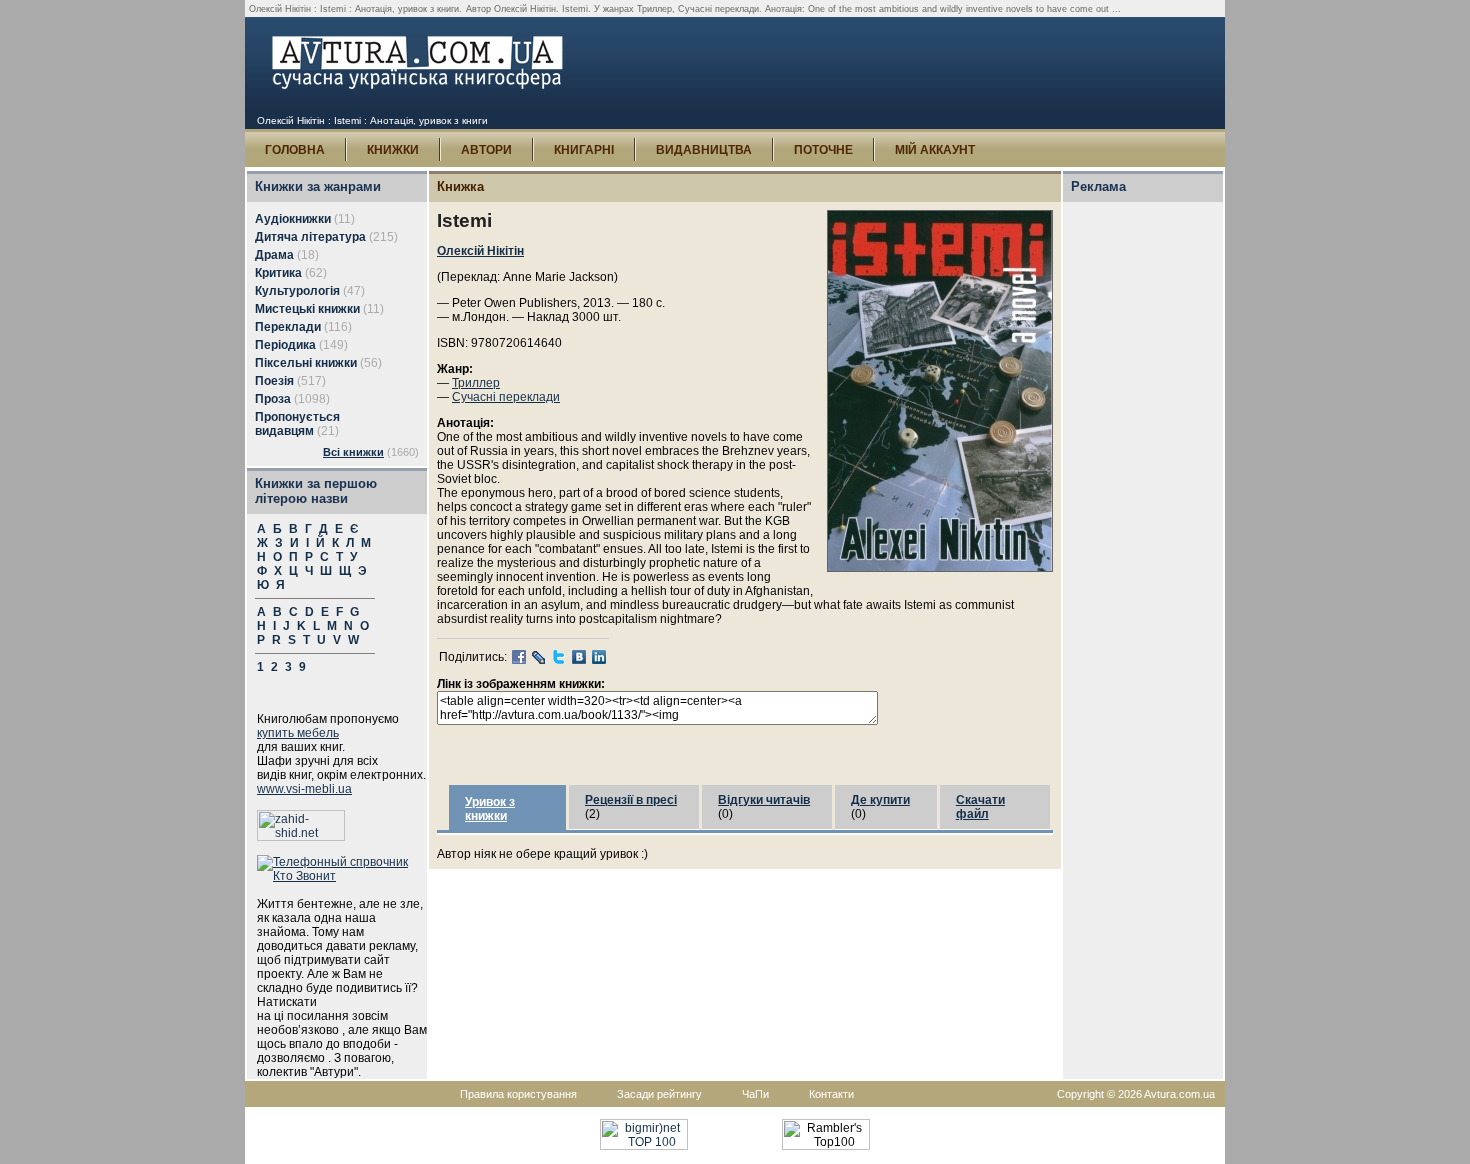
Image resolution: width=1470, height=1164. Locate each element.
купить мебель (298, 733)
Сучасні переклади (506, 397)
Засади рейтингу (659, 1094)
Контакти (831, 1094)
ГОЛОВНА (295, 150)
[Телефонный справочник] (342, 876)
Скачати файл (980, 807)
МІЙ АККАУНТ (935, 150)
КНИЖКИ (393, 150)
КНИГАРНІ (584, 150)
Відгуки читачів (764, 800)
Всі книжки (353, 452)
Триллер (476, 383)
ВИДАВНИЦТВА (704, 150)
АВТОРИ (486, 150)
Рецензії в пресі (631, 800)
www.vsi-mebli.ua (304, 789)
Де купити (880, 800)
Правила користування (518, 1094)
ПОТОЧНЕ (823, 150)
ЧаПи (755, 1094)
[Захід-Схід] (301, 837)
